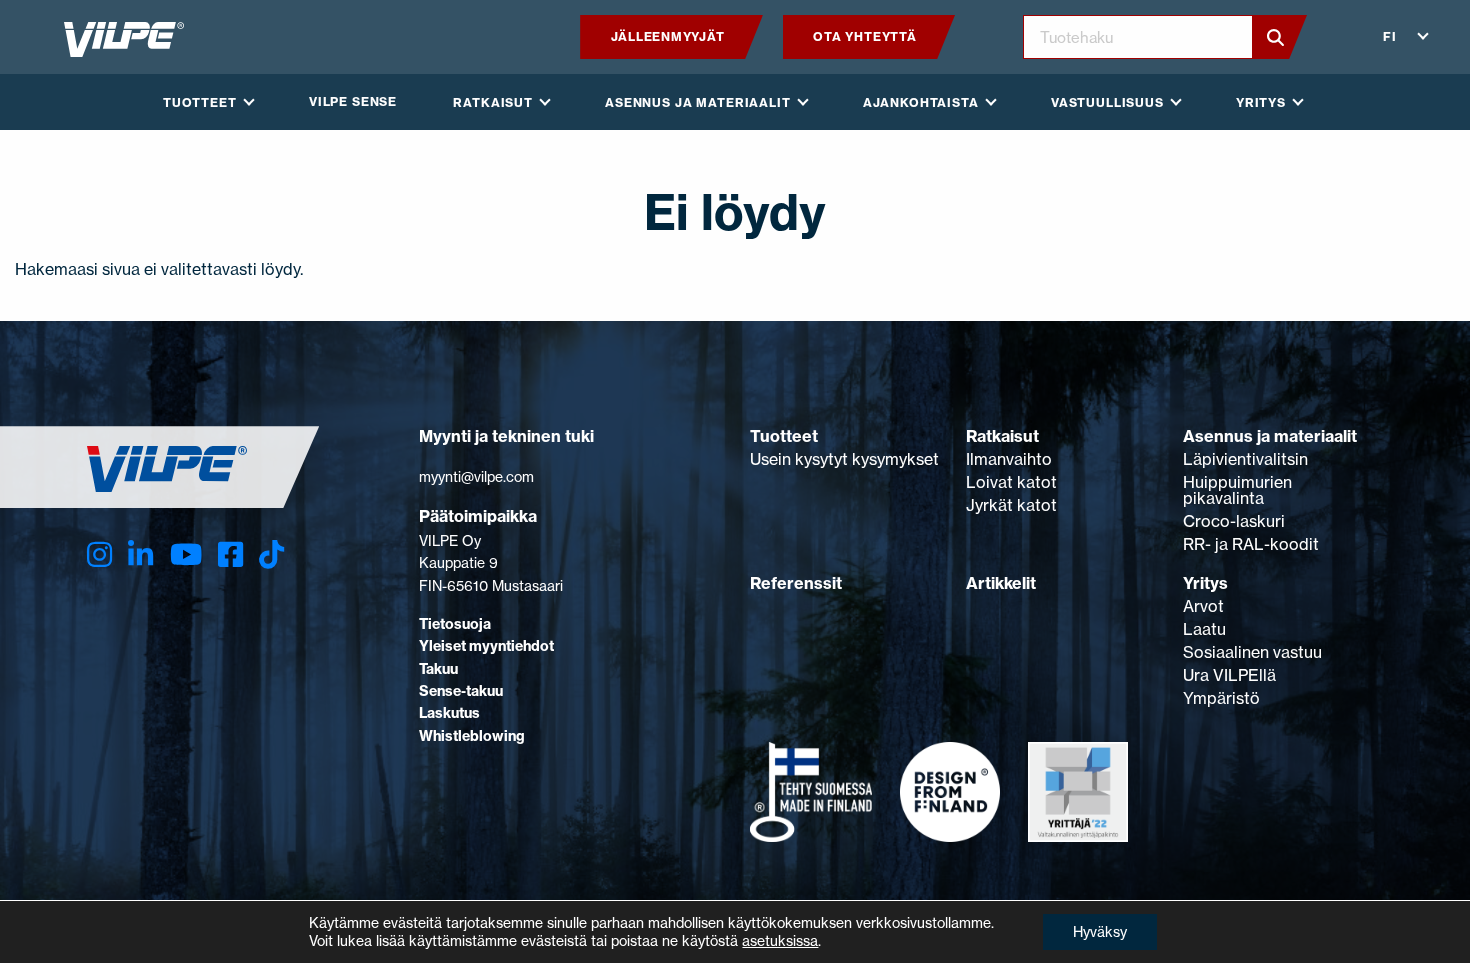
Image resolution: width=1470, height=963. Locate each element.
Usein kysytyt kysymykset (844, 459)
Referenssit (796, 583)
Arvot (1203, 606)
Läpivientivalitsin (1245, 459)
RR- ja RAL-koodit (1251, 544)
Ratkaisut (1002, 436)
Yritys (1205, 583)
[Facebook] (230, 554)
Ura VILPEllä (1229, 675)
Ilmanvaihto (1009, 459)
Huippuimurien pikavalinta (1237, 490)
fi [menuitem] (1390, 36)
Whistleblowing (472, 736)
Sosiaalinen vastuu (1252, 652)
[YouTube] (186, 554)
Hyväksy (1100, 931)
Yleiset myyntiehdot (486, 646)
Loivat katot (1011, 482)
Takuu (438, 669)
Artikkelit (1001, 583)
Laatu (1204, 629)
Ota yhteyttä (864, 36)
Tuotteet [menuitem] (200, 102)
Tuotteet (784, 436)
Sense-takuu (461, 691)
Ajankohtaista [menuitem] (921, 102)
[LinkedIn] (140, 554)
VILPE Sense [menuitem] (353, 101)
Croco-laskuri (1234, 521)
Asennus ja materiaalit (1270, 436)
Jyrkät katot (1011, 505)
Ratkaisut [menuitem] (493, 102)
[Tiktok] (271, 554)
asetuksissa (780, 940)
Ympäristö (1221, 698)
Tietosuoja (455, 624)
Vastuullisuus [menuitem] (1107, 102)
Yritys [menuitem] (1261, 102)
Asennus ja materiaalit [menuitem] (697, 102)
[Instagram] (99, 554)
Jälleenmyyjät (668, 36)
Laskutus (449, 713)
